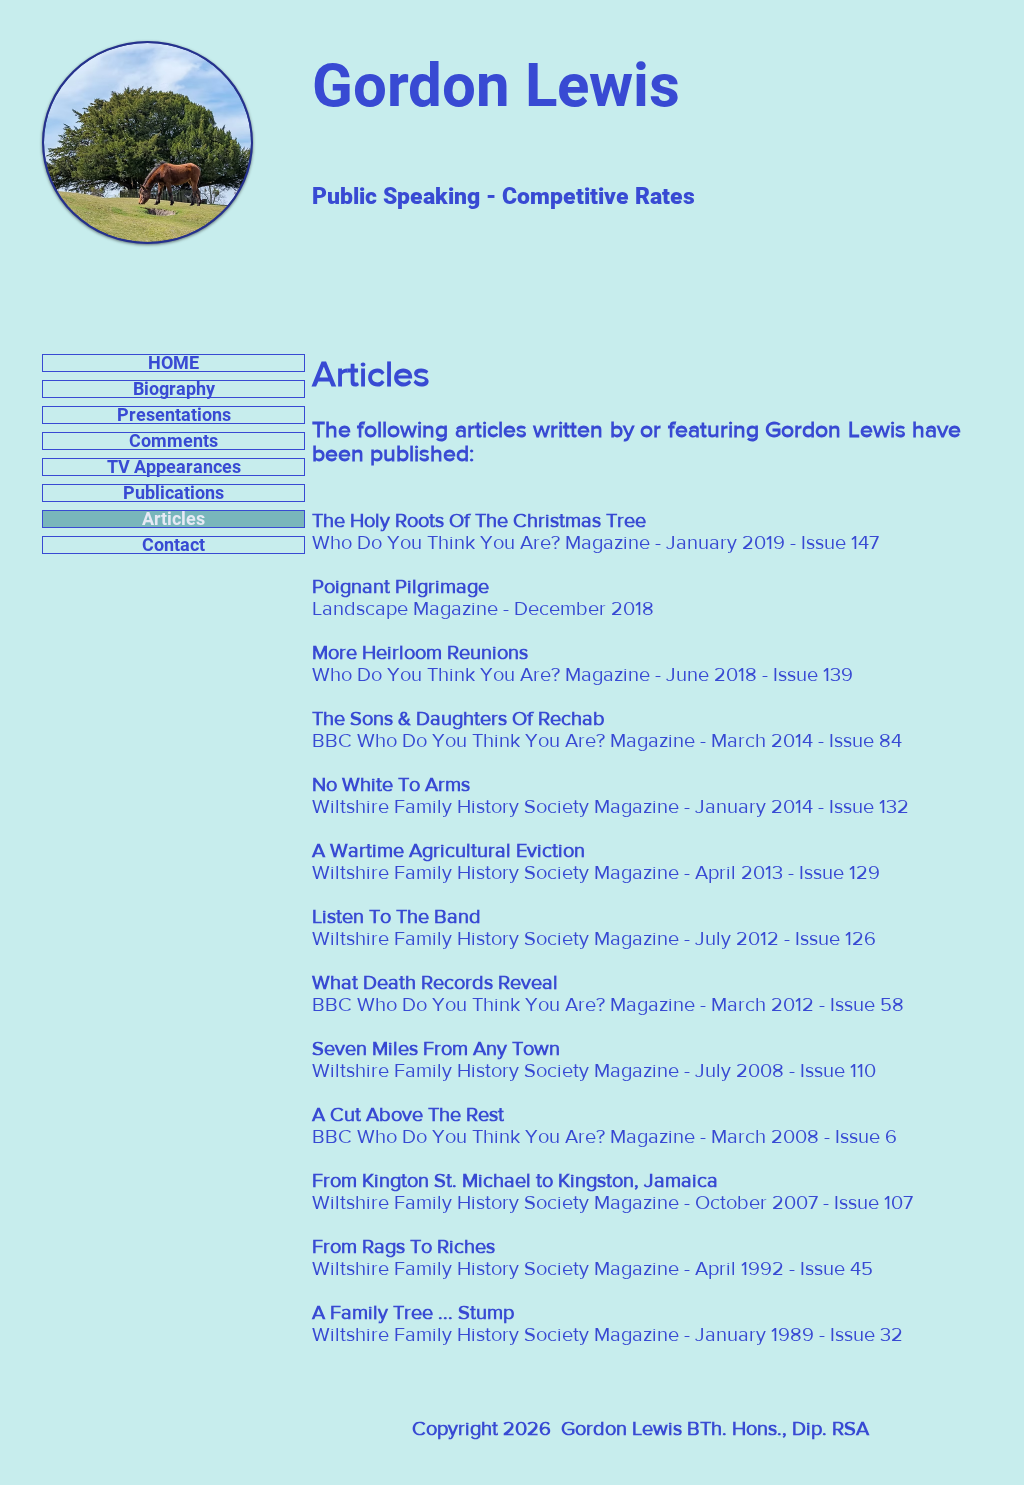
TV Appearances (174, 467)
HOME (173, 363)
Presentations (174, 415)
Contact (173, 545)
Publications (173, 493)
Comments (173, 441)
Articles (173, 519)
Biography (174, 389)
